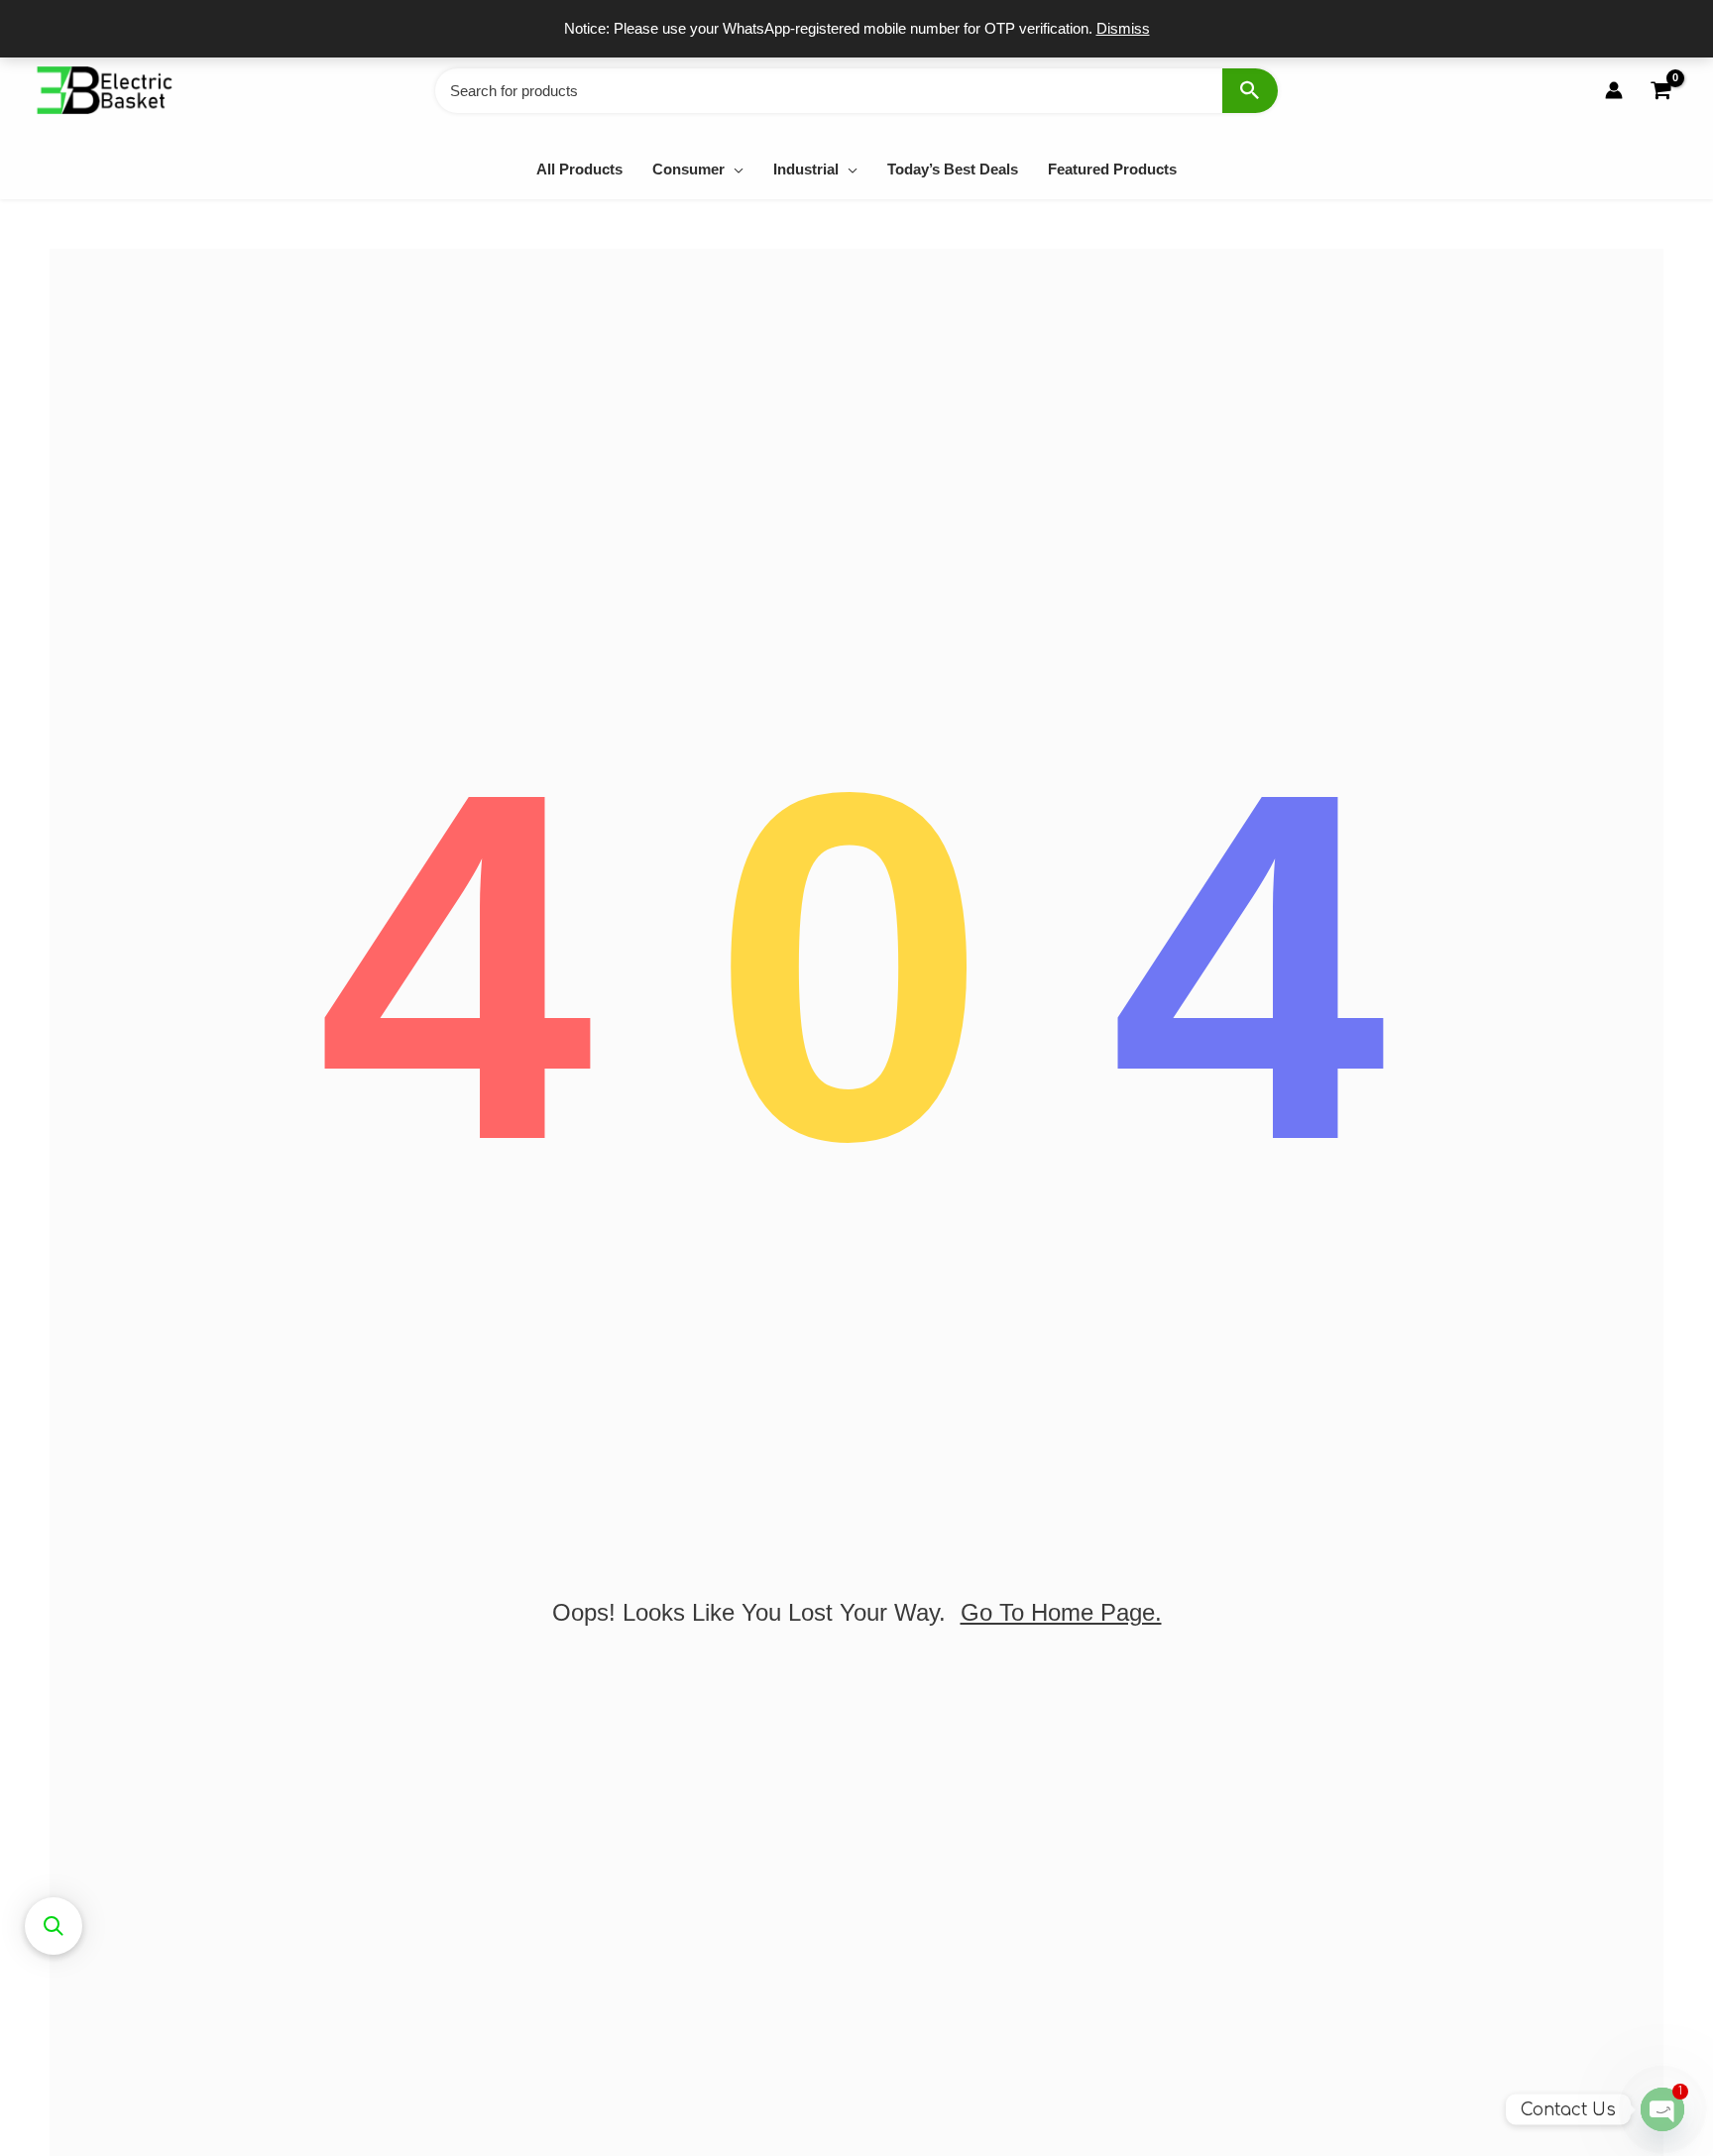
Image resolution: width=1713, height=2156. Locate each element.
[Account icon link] (1614, 90)
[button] (734, 169)
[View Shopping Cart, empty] (1660, 91)
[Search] (1250, 91)
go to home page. (1061, 1612)
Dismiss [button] (1123, 28)
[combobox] (856, 91)
